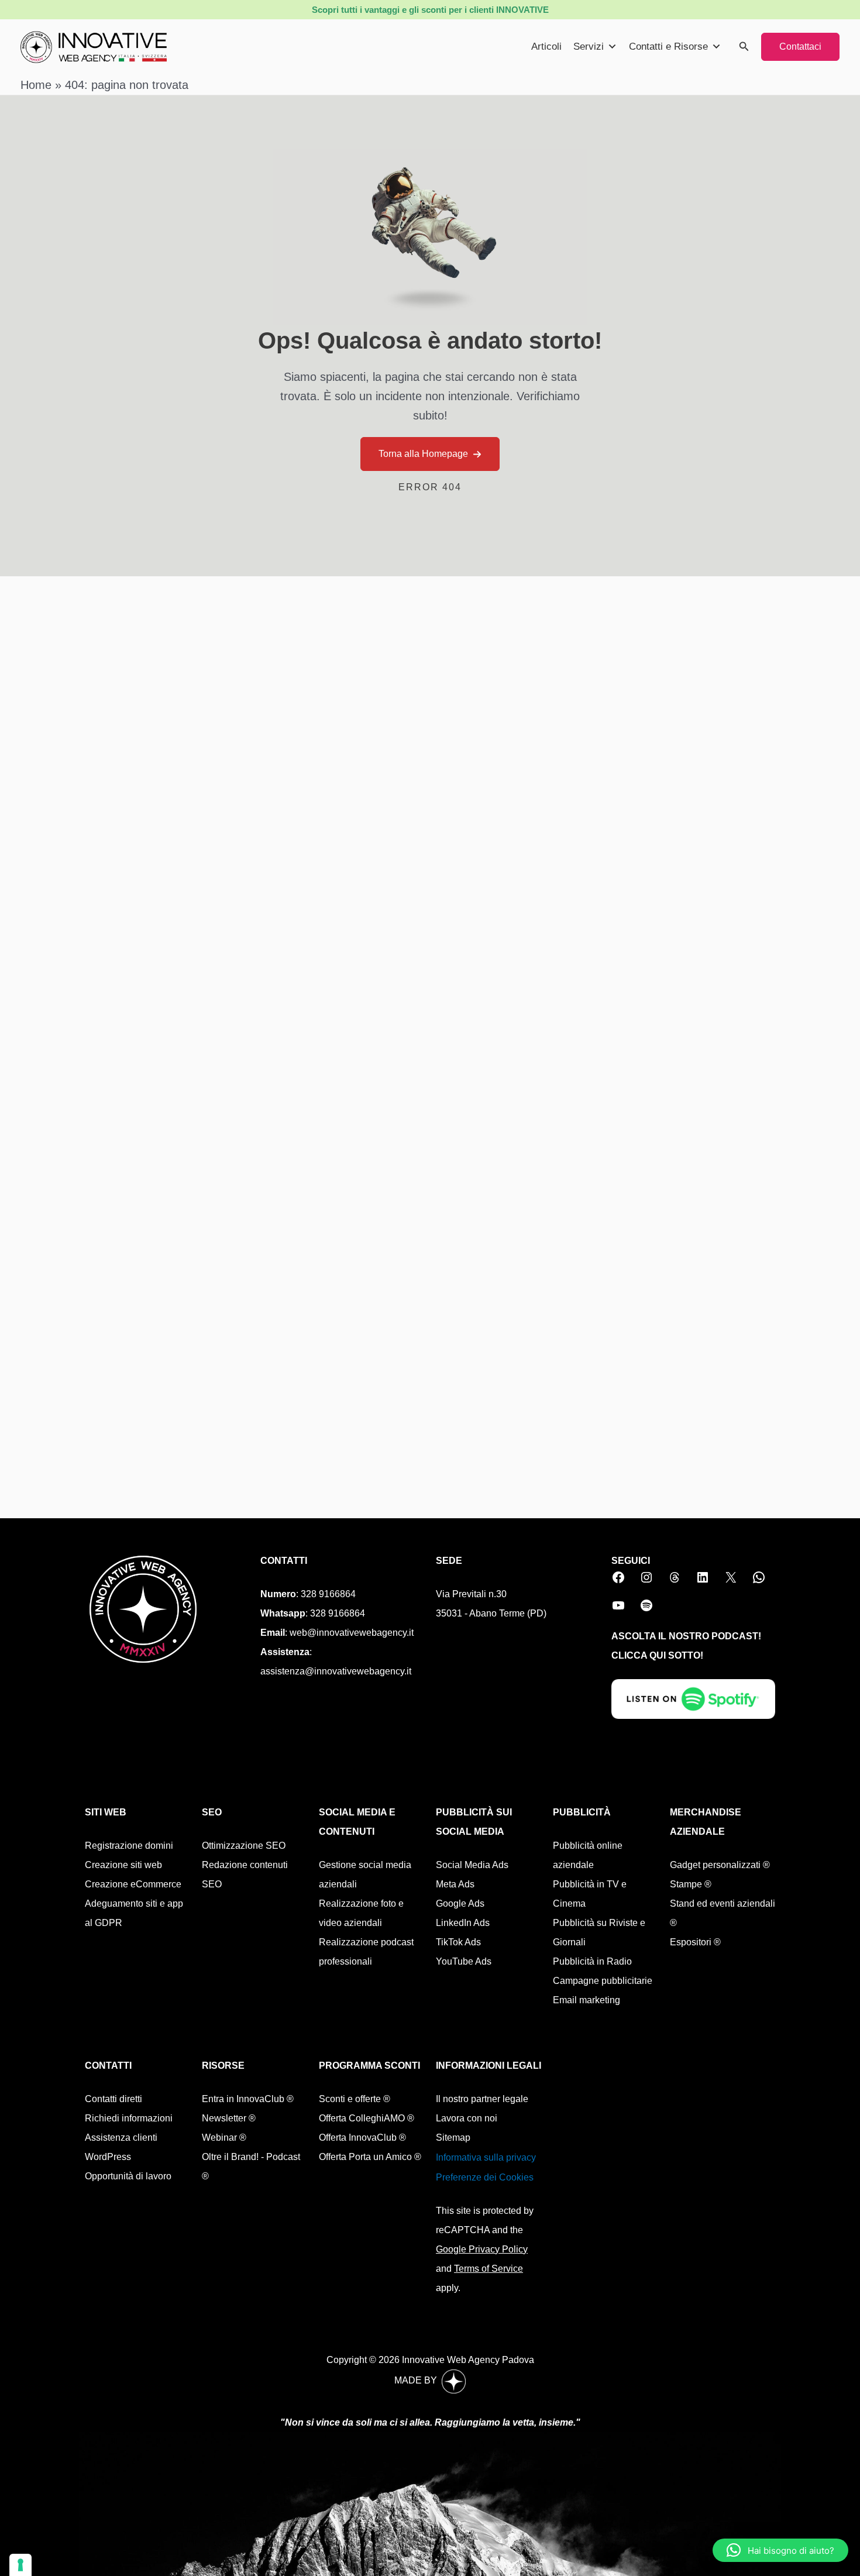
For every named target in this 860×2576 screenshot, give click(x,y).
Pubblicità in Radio (592, 1961)
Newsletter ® (229, 2118)
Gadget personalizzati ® (720, 1865)
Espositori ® (695, 1942)
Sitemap (453, 2138)
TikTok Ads (458, 1942)
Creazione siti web (123, 1865)
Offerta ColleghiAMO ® (367, 2118)
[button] (744, 47)
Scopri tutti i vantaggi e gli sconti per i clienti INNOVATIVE (430, 10)
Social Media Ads (472, 1865)
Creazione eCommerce (133, 1884)
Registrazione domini (129, 1846)
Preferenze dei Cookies (485, 2177)
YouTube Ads (464, 1961)
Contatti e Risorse (668, 47)
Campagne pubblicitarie (603, 1981)
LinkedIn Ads (463, 1923)
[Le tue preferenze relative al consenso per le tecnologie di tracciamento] (20, 2565)
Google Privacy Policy (482, 2249)
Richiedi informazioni (129, 2118)
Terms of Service (489, 2269)
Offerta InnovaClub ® (362, 2138)
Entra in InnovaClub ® (248, 2099)
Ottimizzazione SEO (244, 1846)
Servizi (589, 47)
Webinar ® (224, 2138)
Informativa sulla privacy (486, 2157)
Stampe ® (691, 1884)
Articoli (546, 47)
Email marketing (586, 2000)
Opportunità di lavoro (128, 2176)
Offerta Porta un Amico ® (370, 2157)
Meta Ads (455, 1884)
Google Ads (460, 1903)
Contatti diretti (113, 2099)
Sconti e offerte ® (355, 2099)
